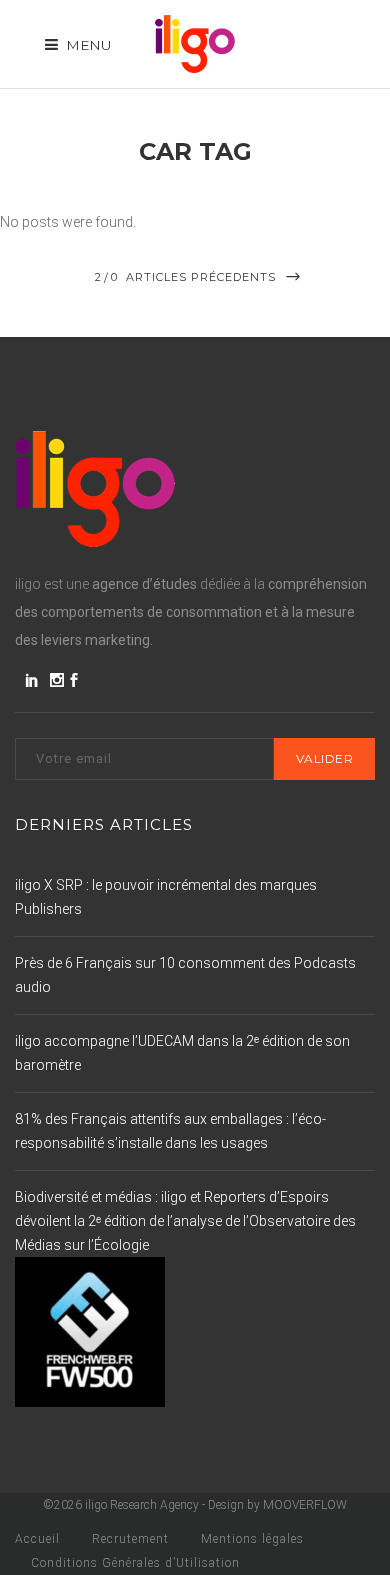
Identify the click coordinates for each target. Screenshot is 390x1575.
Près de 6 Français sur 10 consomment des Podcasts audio (185, 975)
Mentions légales (252, 1539)
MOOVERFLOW (305, 1505)
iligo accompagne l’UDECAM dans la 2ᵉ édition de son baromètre (182, 1053)
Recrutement (130, 1539)
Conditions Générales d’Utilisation (135, 1563)
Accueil (37, 1539)
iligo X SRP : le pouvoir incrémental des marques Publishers (166, 897)
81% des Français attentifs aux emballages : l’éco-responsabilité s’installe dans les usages (170, 1131)
